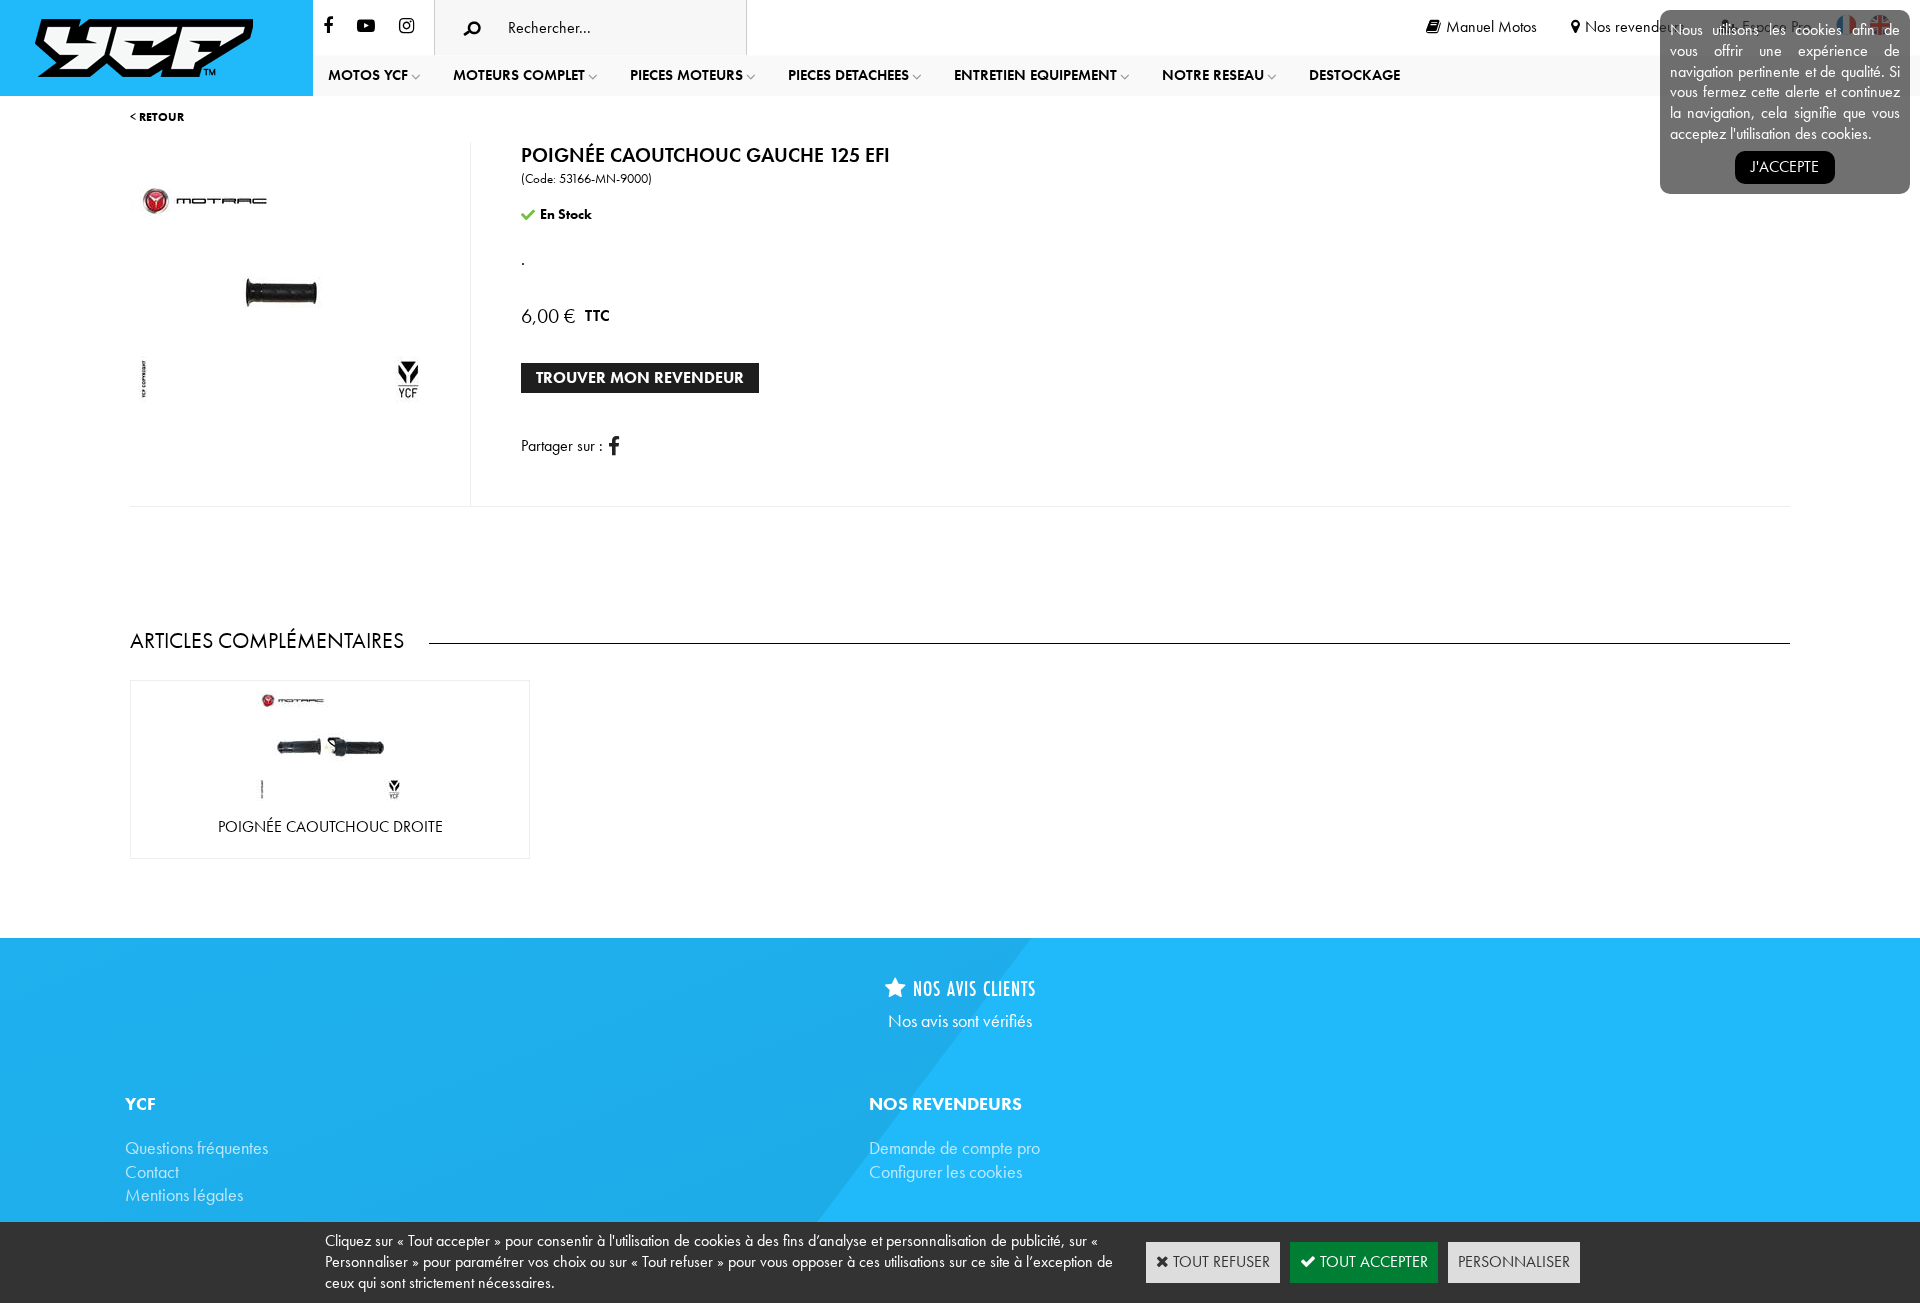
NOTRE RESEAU (1213, 75)
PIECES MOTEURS (686, 75)
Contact (152, 1171)
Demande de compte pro (954, 1147)
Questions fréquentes (196, 1147)
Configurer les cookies (945, 1171)
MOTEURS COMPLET (519, 75)
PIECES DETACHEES (848, 75)
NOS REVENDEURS (945, 1103)
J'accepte (1785, 166)
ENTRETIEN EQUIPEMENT (1035, 75)
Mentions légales (184, 1194)
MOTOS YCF (368, 75)
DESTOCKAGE (1354, 75)
